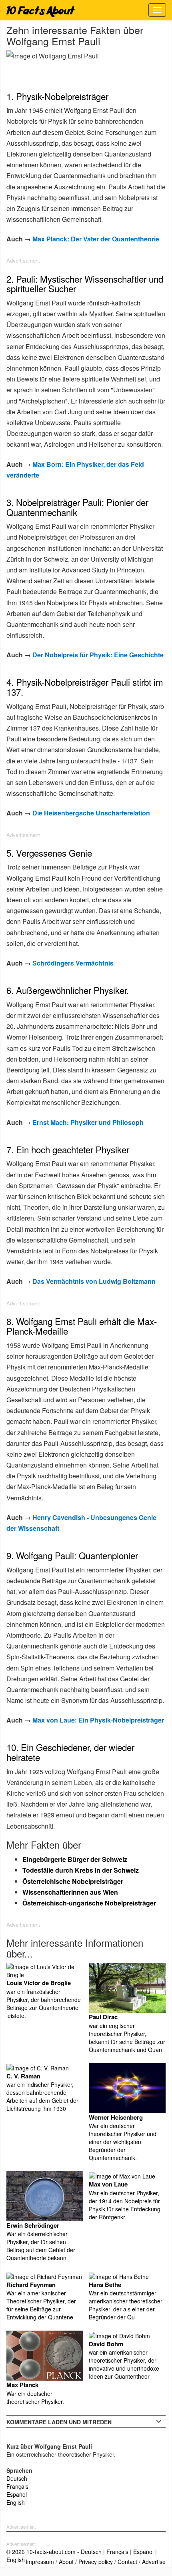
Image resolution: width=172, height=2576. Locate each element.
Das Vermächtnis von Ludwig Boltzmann (94, 1281)
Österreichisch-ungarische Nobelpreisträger (89, 1903)
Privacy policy (96, 2562)
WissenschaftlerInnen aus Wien (70, 1892)
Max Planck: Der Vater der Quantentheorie (96, 239)
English (16, 2502)
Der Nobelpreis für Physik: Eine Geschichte (98, 655)
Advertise (154, 2562)
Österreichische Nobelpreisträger (73, 1881)
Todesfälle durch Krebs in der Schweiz (81, 1870)
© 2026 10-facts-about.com (41, 2552)
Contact (127, 2562)
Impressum (40, 2562)
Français (17, 2486)
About (66, 2562)
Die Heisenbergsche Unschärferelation (91, 813)
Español (17, 2494)
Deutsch (17, 2478)
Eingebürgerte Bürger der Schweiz (75, 1859)
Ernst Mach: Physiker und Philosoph (88, 1122)
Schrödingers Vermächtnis (73, 963)
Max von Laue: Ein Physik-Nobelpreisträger (98, 1720)
